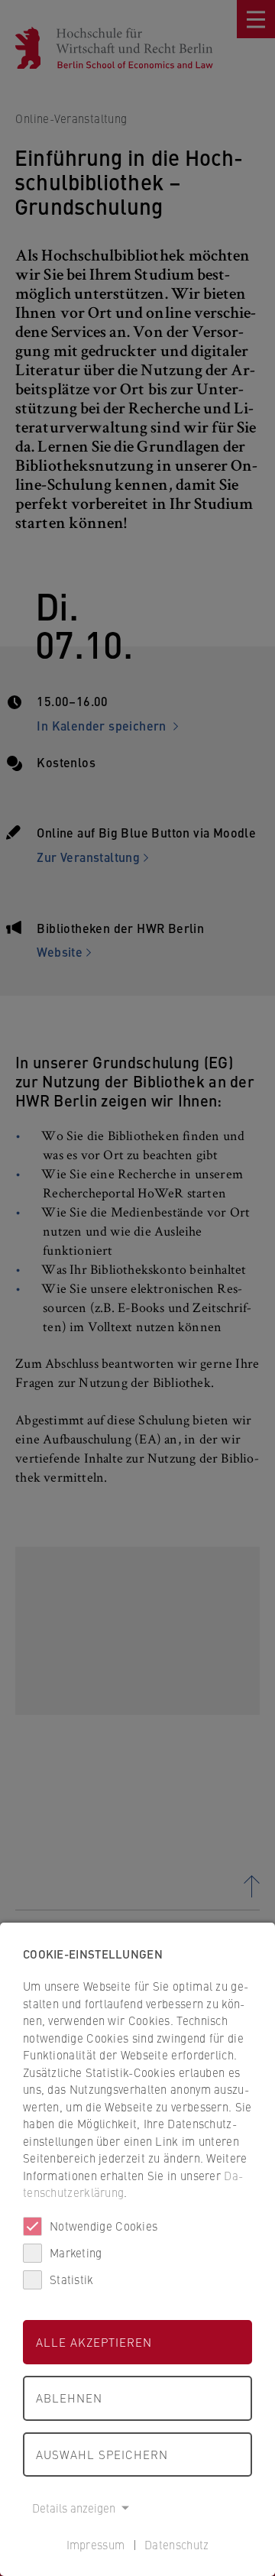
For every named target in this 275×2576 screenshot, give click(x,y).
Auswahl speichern (102, 2454)
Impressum (96, 2544)
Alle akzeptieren (94, 2342)
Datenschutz (176, 2544)
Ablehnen (69, 2398)
